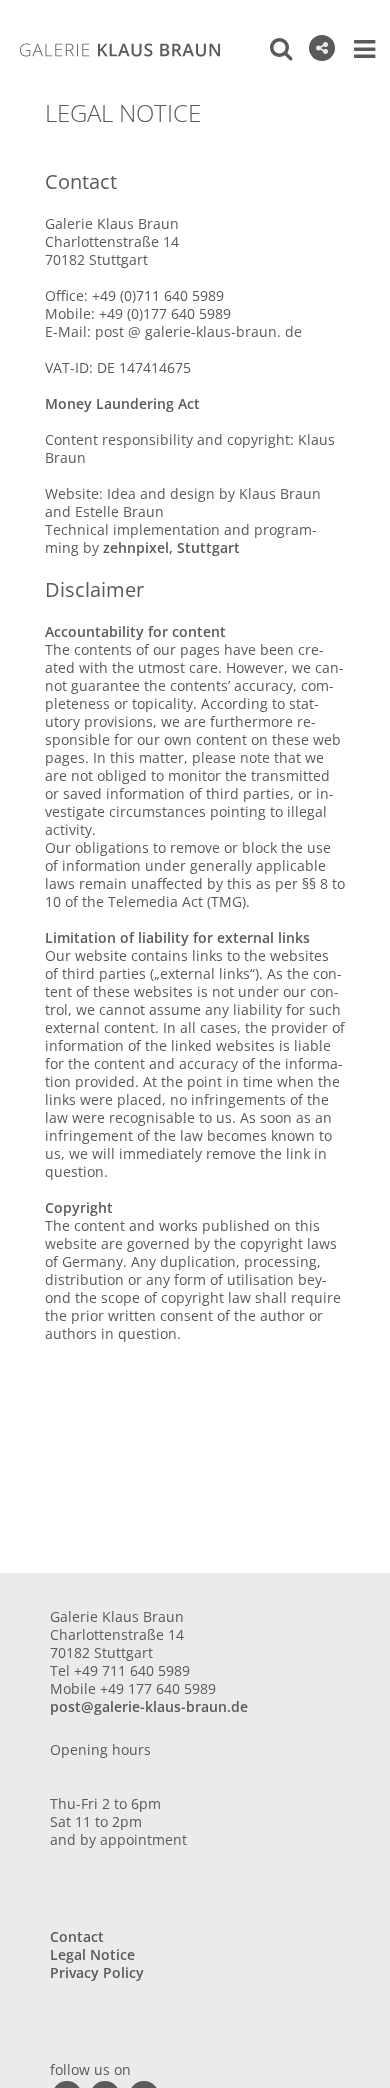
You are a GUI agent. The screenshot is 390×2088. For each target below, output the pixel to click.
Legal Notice (92, 1954)
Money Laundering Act (122, 403)
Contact (77, 1936)
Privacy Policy (97, 1972)
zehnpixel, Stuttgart (171, 547)
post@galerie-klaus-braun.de (149, 1706)
